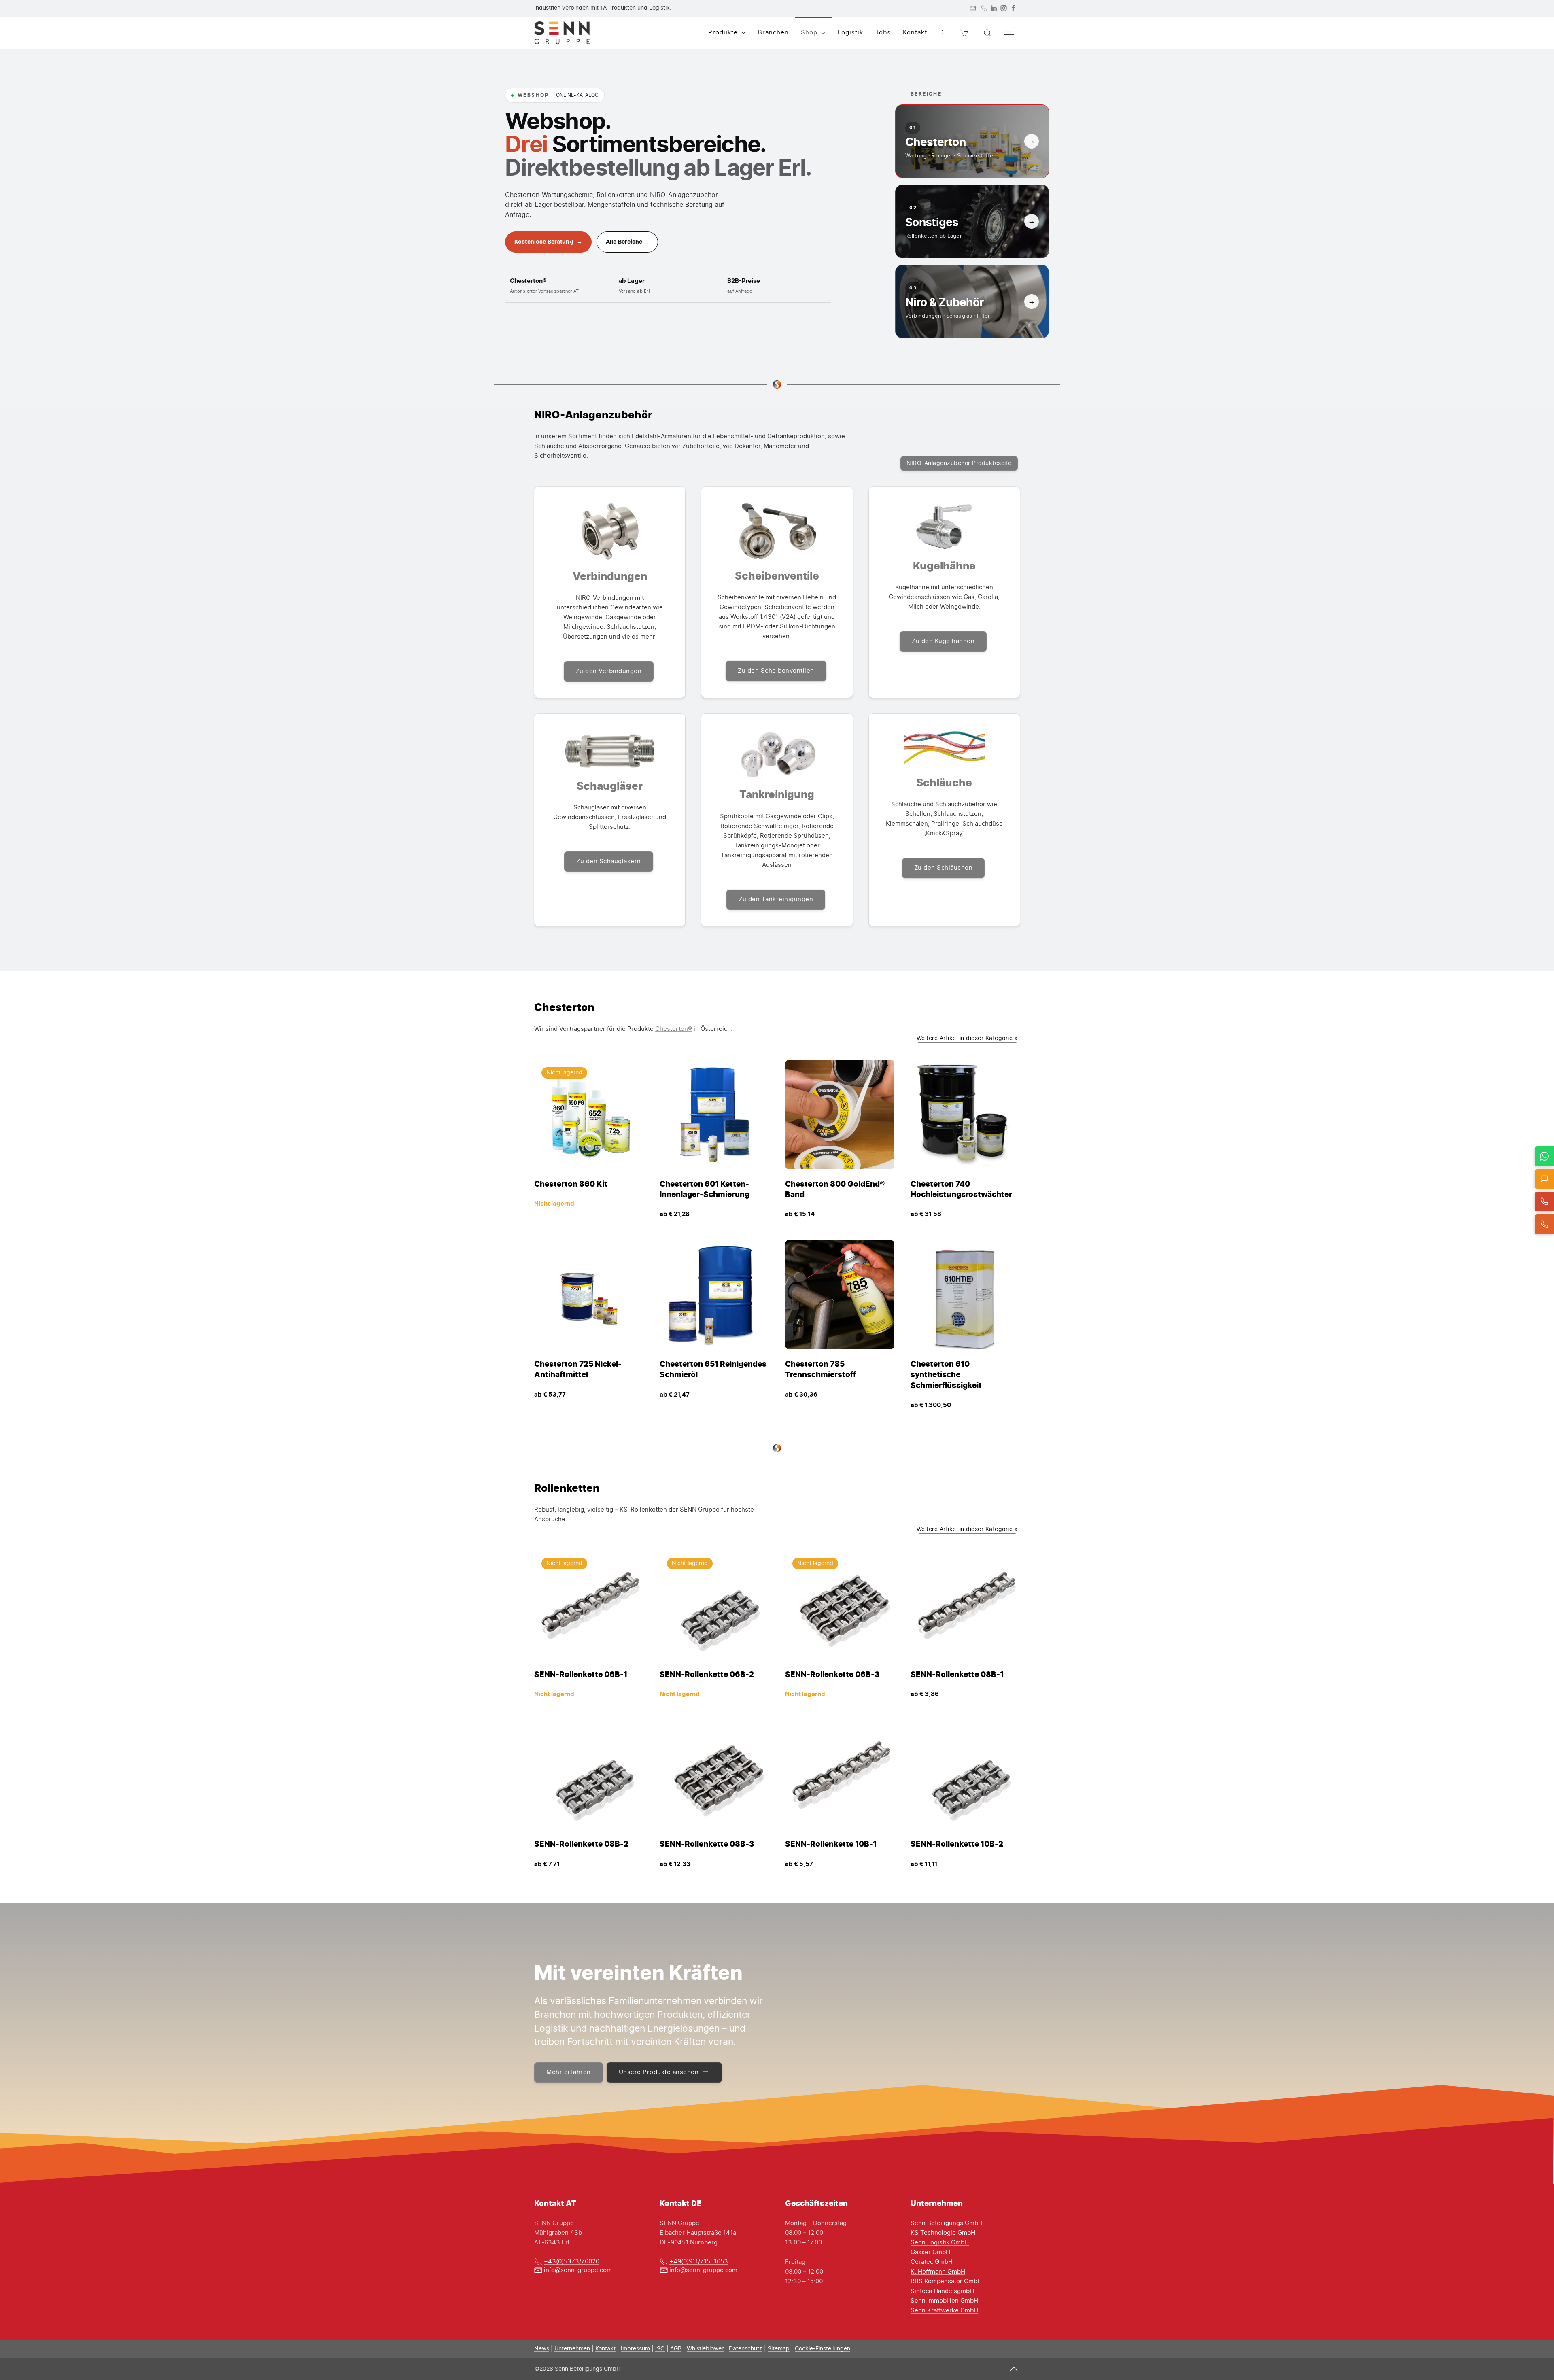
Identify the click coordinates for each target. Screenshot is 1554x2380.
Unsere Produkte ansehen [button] (659, 2072)
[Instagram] (1004, 8)
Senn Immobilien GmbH (944, 2301)
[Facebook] (1013, 8)
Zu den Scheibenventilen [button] (776, 671)
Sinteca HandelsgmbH (942, 2291)
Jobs (883, 33)
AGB (676, 2349)
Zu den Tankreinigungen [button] (776, 899)
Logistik (850, 33)
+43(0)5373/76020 (572, 2262)
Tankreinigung (777, 794)
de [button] (944, 33)
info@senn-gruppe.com (578, 2270)
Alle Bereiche (627, 242)
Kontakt (915, 33)
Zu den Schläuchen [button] (944, 868)
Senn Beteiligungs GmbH (947, 2223)
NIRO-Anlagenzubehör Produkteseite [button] (959, 463)
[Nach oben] (1014, 2369)
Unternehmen (572, 2349)
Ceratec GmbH (932, 2262)
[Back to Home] (562, 33)
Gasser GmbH (930, 2252)
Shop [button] (809, 33)
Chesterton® (674, 1029)
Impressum (635, 2349)
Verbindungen (610, 576)
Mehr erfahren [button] (569, 2072)
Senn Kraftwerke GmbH (944, 2311)
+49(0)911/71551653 (699, 2262)
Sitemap (779, 2349)
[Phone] (984, 8)
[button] (964, 33)
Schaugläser (610, 786)
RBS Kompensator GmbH (946, 2281)
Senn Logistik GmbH (940, 2243)
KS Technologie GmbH (943, 2233)
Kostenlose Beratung (548, 242)
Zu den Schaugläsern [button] (609, 861)
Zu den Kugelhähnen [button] (943, 641)
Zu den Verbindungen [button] (609, 671)
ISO (660, 2349)
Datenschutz (746, 2349)
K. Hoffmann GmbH (938, 2272)
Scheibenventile (777, 576)
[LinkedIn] (994, 8)
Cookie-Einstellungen (823, 2349)
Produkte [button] (723, 33)
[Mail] (973, 8)
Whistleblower (705, 2349)
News (542, 2349)
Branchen (773, 33)
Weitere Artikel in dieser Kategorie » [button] (967, 1038)
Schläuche (944, 782)
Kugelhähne (944, 566)
